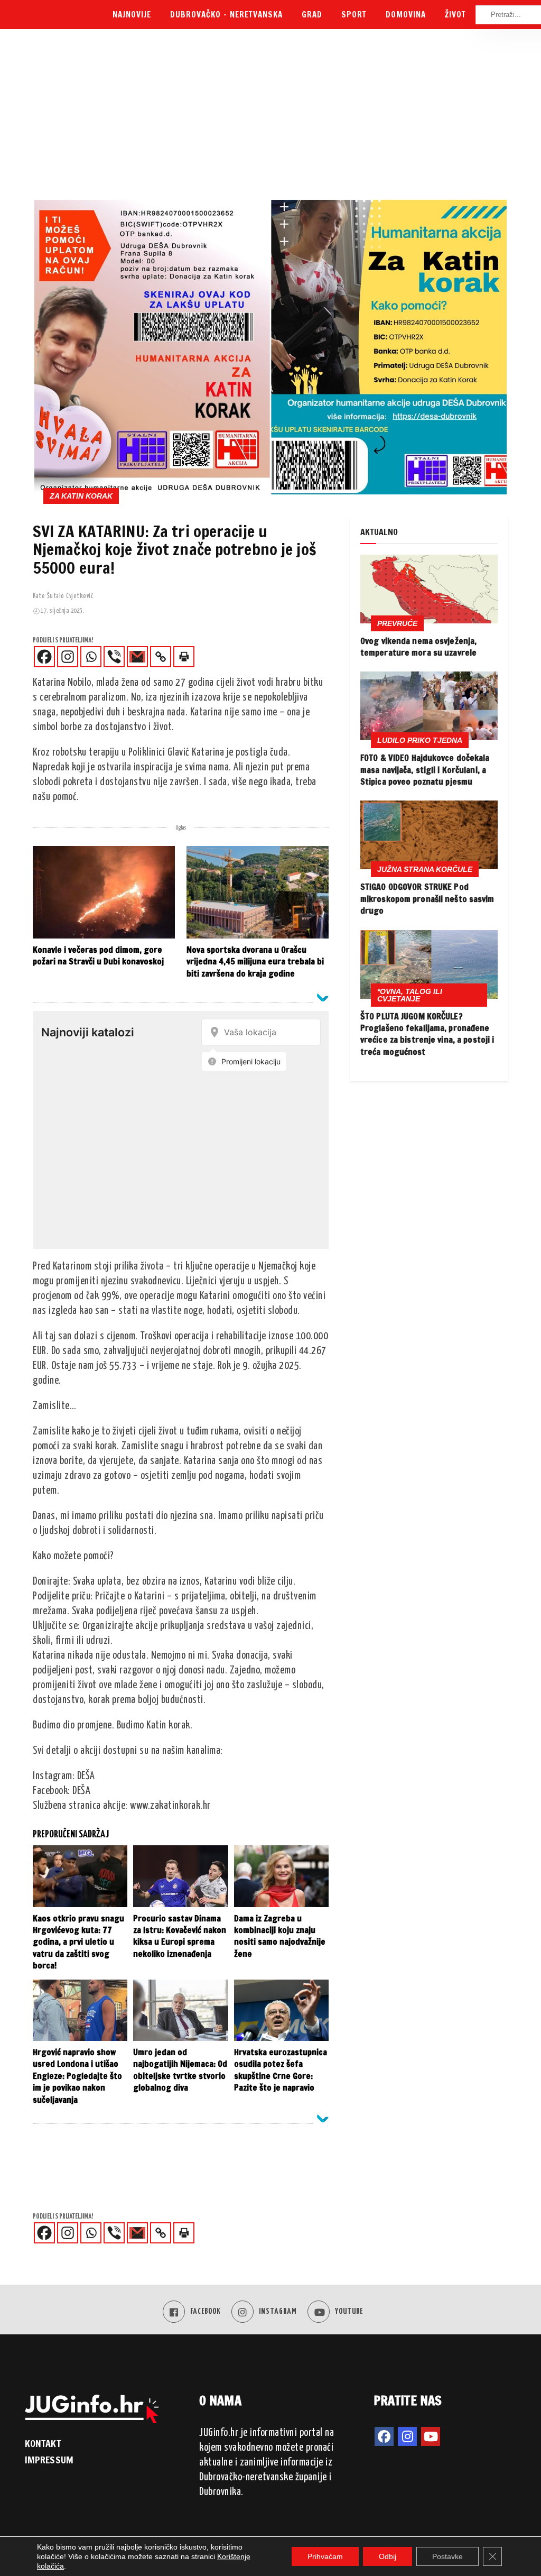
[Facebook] (44, 657)
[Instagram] (68, 657)
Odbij (388, 2556)
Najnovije (132, 15)
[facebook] (384, 2436)
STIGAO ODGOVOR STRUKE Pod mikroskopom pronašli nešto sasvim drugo (427, 899)
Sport (354, 15)
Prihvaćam (325, 2556)
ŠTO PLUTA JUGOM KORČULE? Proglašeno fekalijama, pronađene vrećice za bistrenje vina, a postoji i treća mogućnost (427, 1034)
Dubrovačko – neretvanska (226, 15)
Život (455, 15)
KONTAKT (43, 2443)
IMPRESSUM (49, 2460)
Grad (312, 15)
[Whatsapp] (91, 657)
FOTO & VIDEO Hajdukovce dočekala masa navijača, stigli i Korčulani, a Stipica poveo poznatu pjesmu (425, 770)
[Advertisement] (270, 119)
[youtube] (431, 2436)
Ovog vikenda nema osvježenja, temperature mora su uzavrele (418, 647)
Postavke (447, 2556)
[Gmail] (137, 657)
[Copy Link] (161, 657)
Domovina (406, 15)
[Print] (184, 657)
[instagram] (407, 2436)
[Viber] (114, 657)
